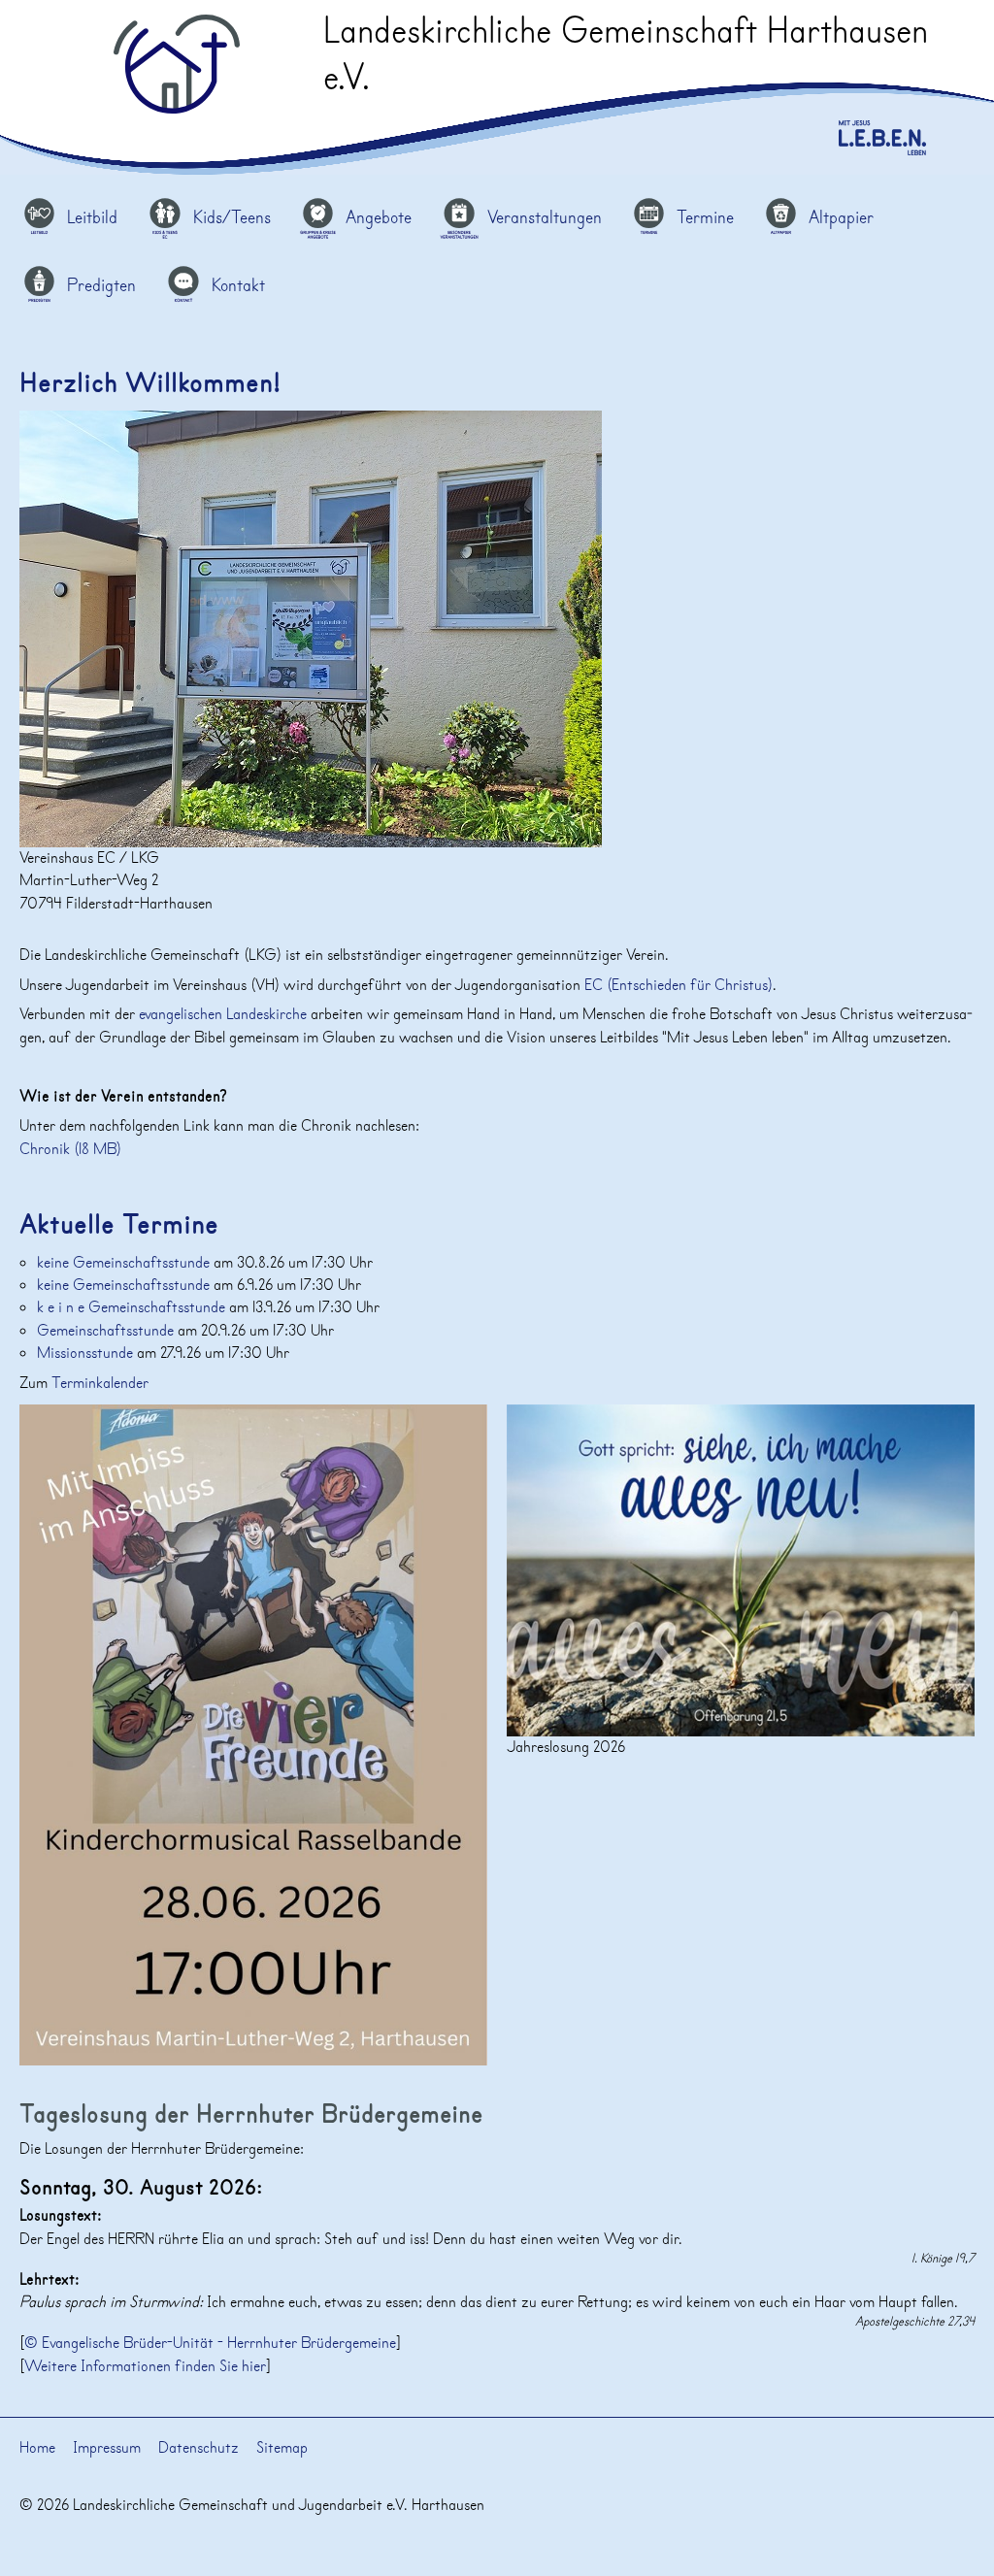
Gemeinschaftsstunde (107, 1331)
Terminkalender (100, 1383)
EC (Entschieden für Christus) (679, 985)
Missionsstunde (87, 1353)
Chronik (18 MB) (70, 1149)
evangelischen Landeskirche (223, 1014)
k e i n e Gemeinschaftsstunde (133, 1307)
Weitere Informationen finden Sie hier (145, 2366)
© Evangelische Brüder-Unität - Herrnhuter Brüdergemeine (210, 2343)
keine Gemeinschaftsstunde (125, 1263)
